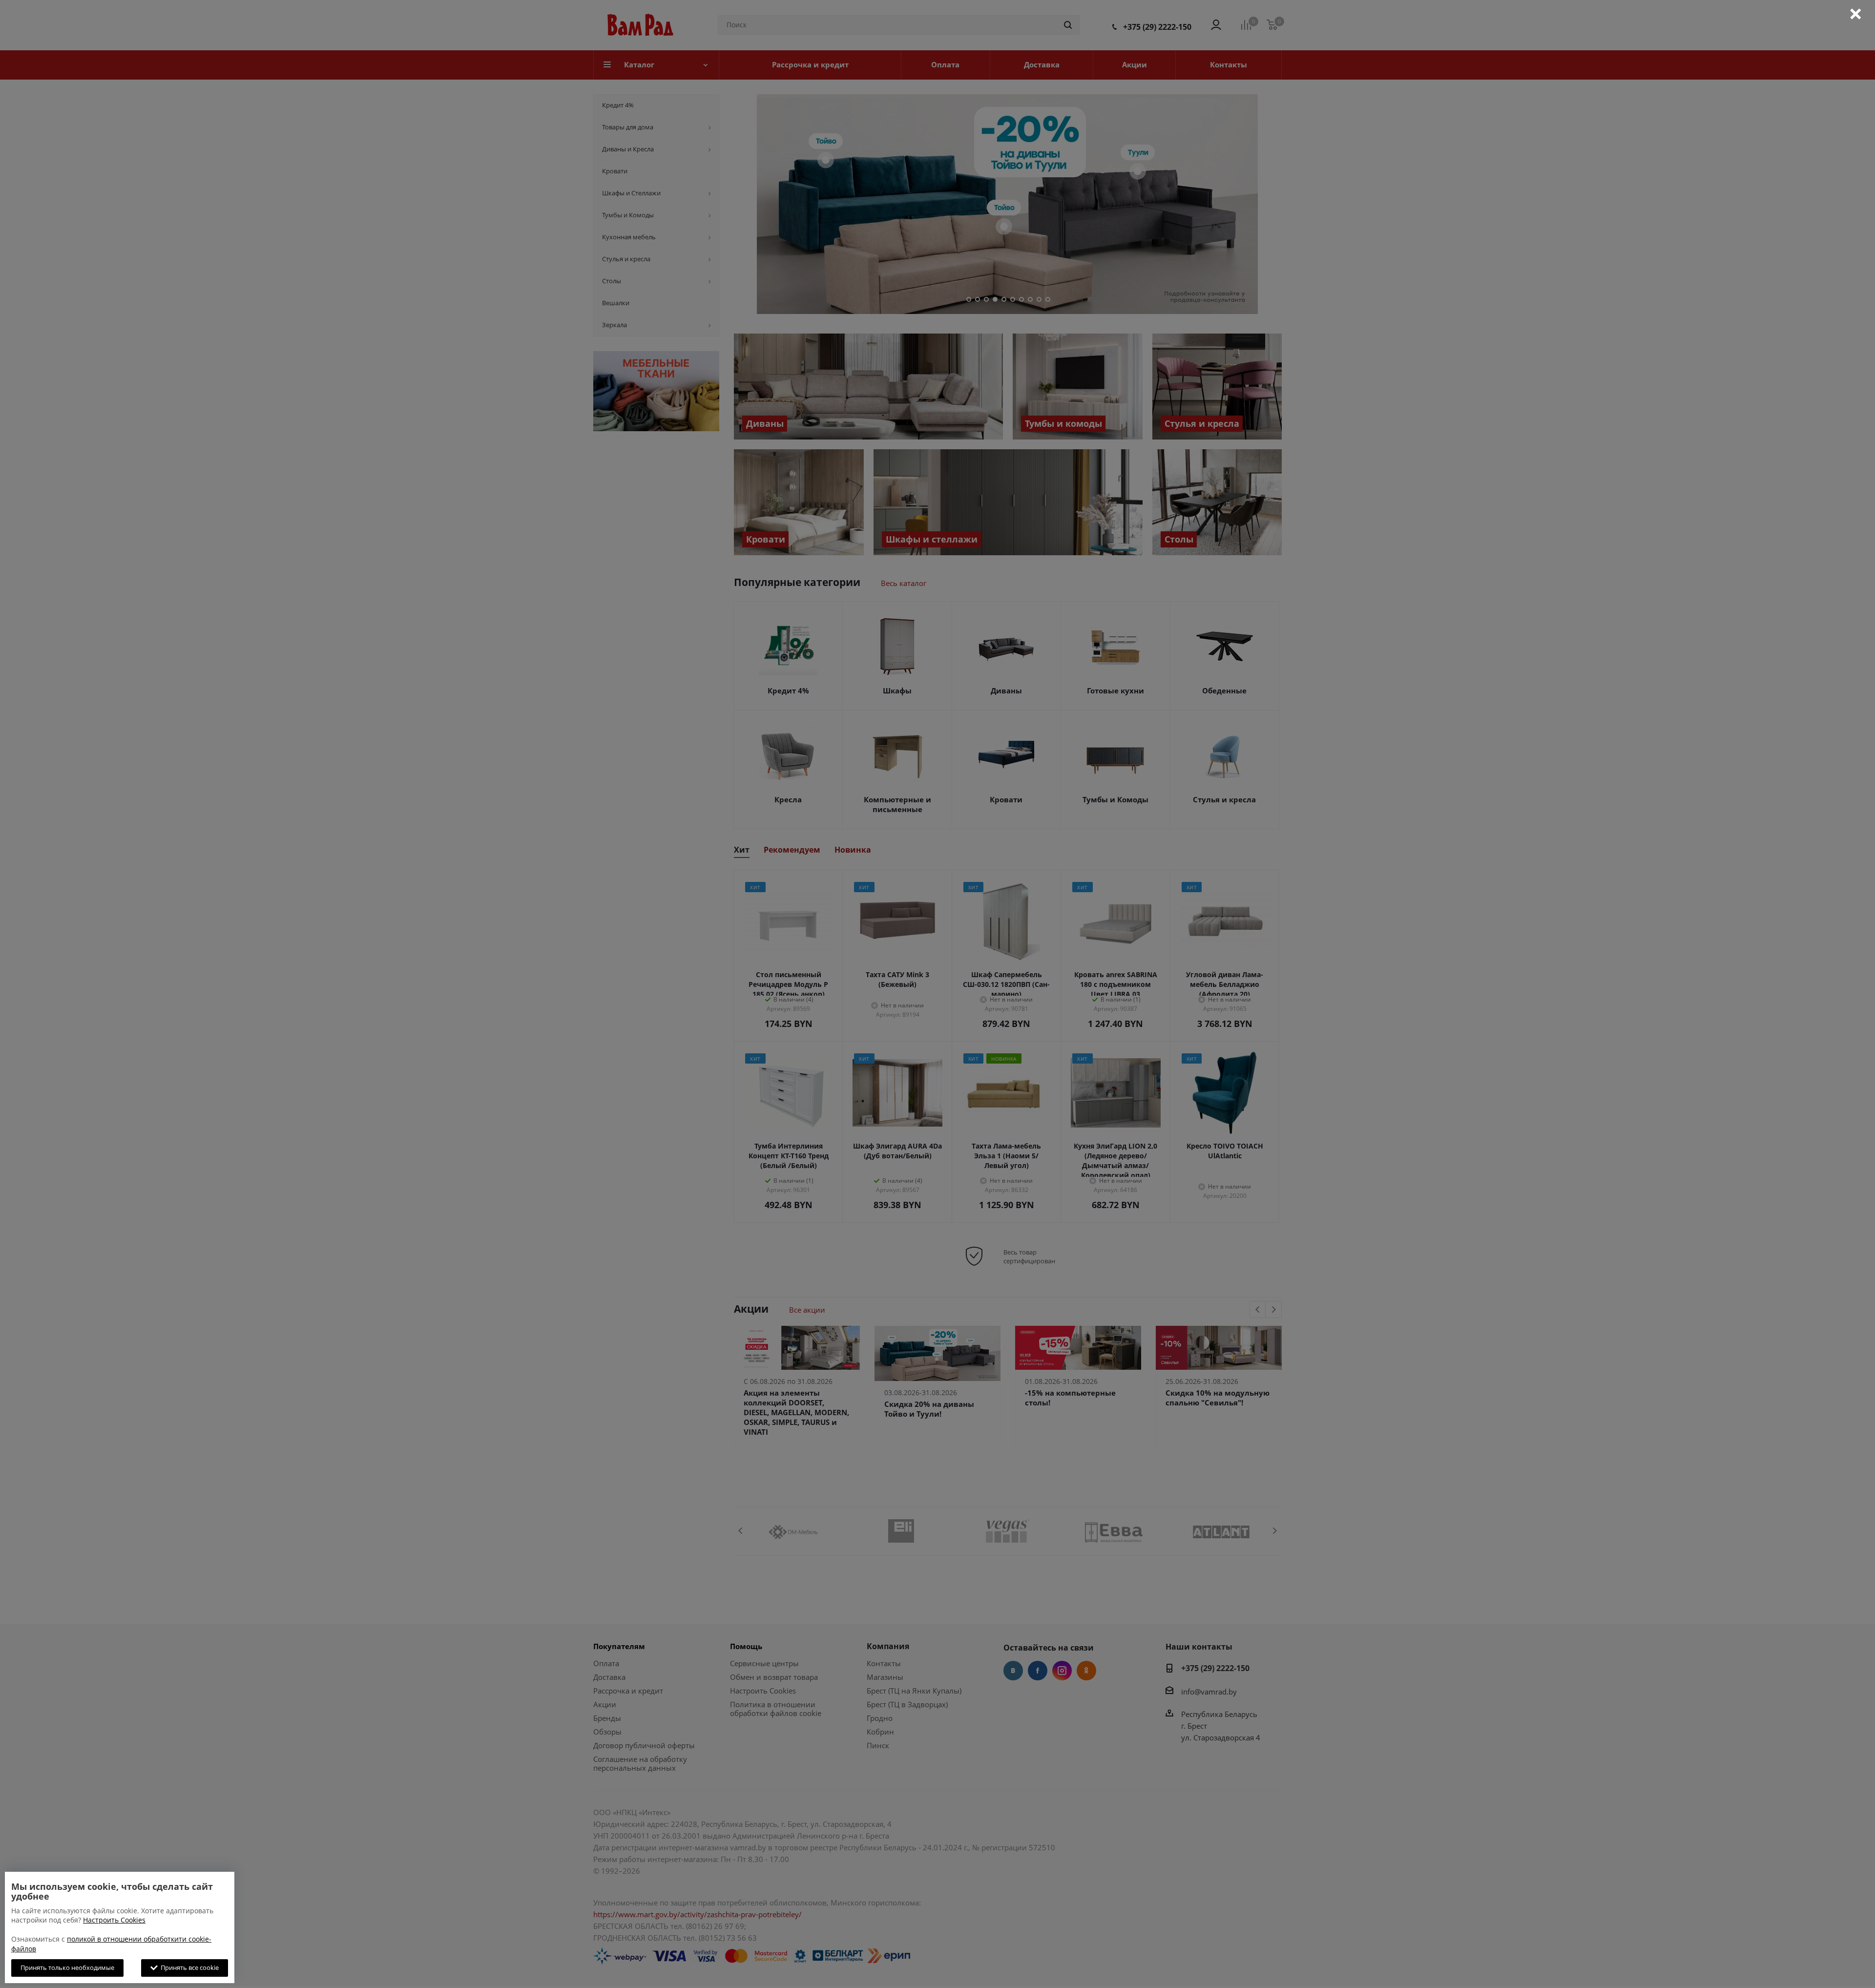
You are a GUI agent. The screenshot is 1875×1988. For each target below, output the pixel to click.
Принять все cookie (188, 1967)
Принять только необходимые (67, 1967)
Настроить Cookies (114, 1920)
